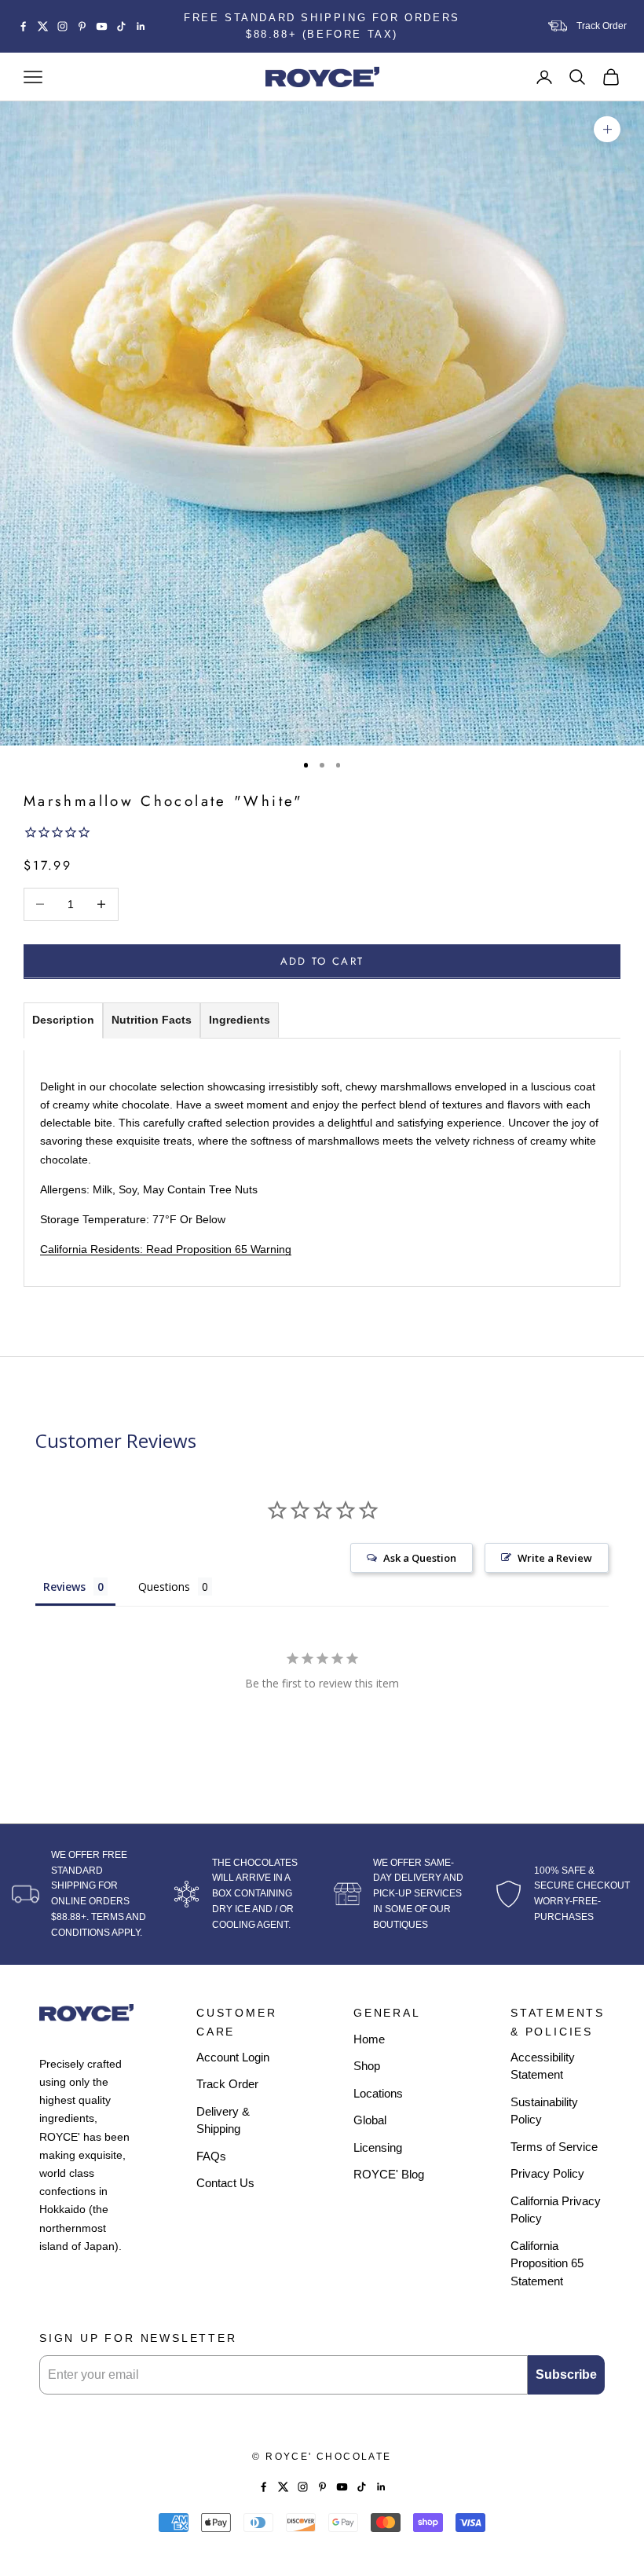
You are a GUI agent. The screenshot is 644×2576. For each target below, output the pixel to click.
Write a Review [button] (555, 1558)
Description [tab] (63, 1020)
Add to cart (322, 961)
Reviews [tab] (64, 1587)
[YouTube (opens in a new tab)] (102, 26)
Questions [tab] (164, 1587)
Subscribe (566, 2374)
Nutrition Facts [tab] (152, 1020)
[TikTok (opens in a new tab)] (121, 26)
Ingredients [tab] (240, 1020)
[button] (322, 834)
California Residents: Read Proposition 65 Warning (166, 1249)
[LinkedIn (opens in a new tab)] (141, 26)
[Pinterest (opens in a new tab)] (82, 26)
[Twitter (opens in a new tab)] (43, 26)
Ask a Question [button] (420, 1558)
